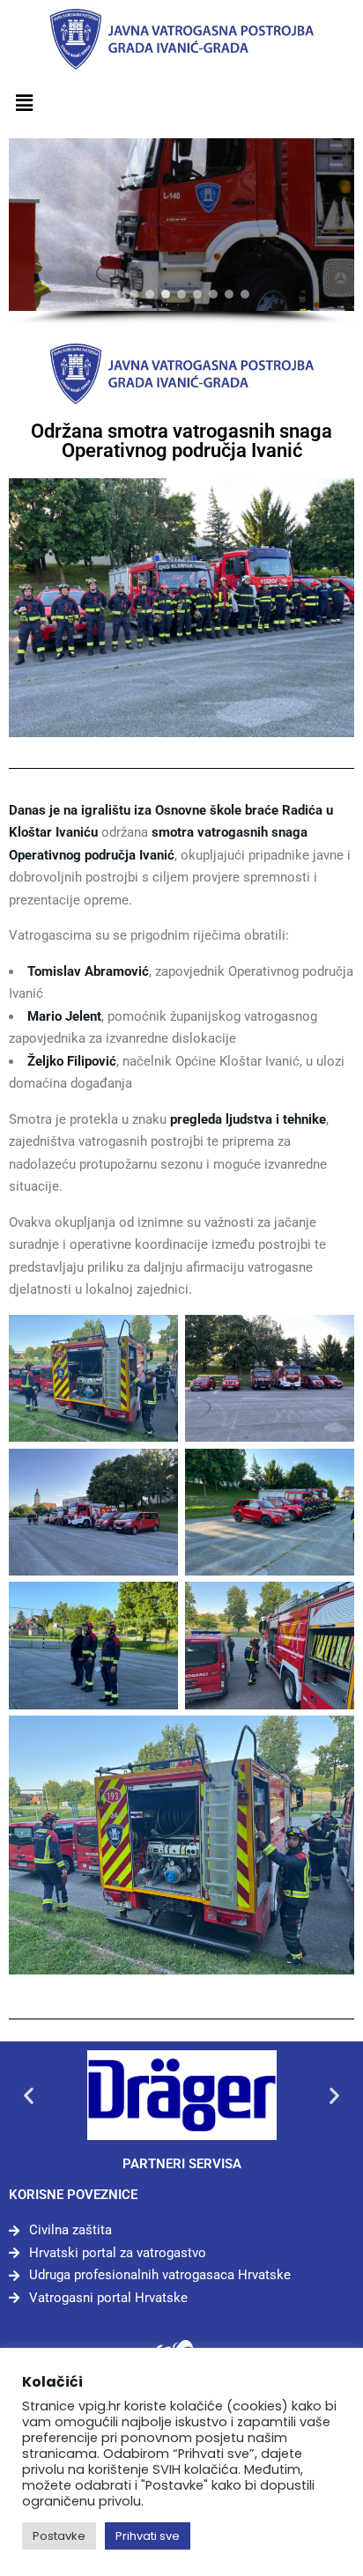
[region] (181, 233)
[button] (24, 104)
